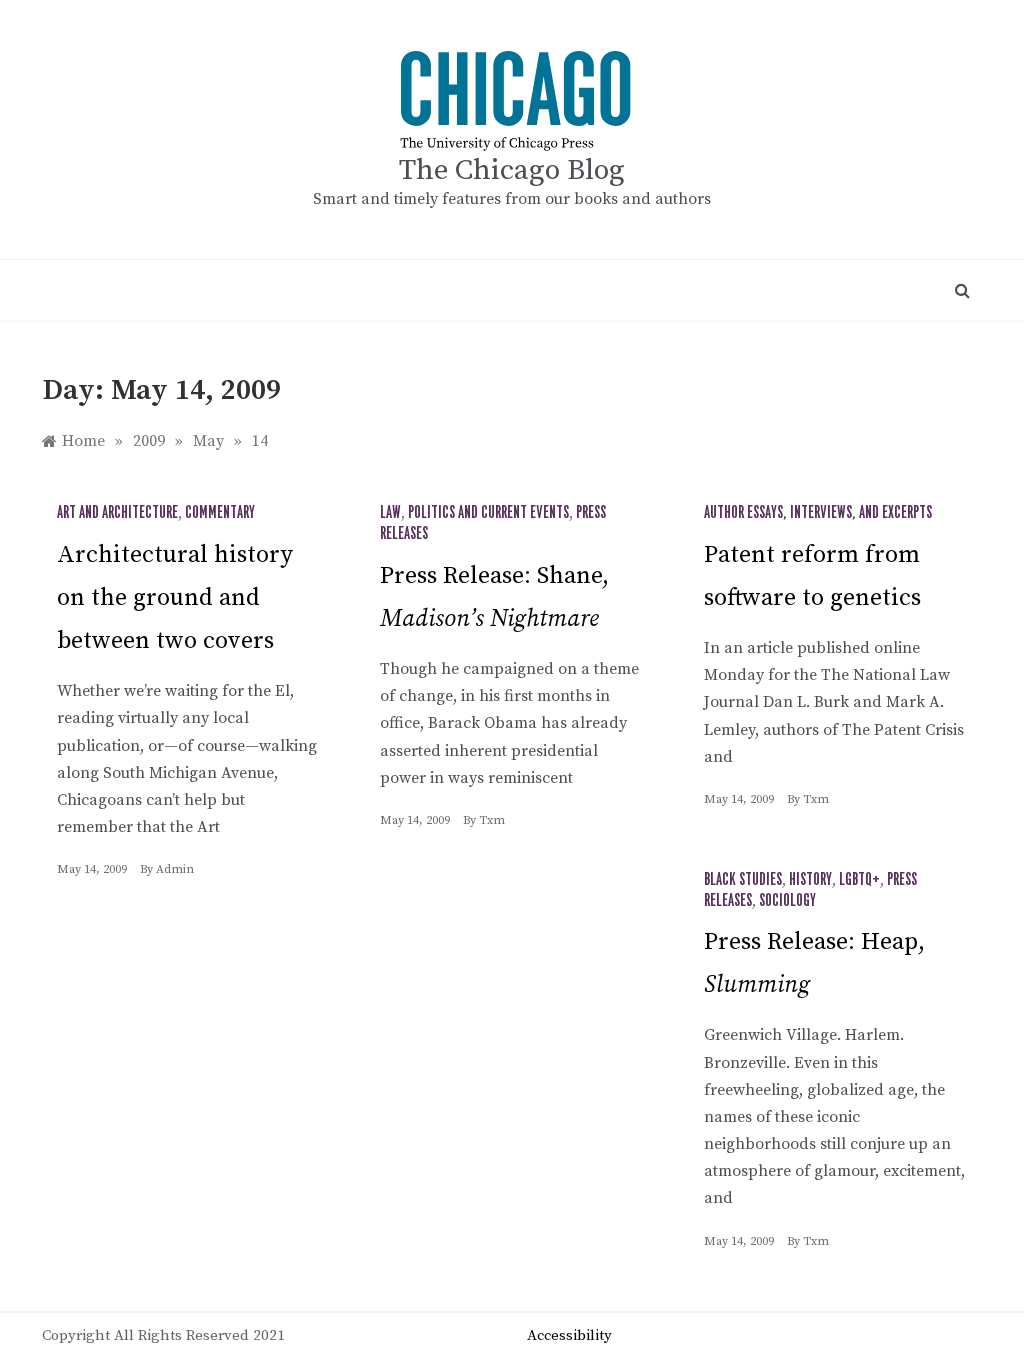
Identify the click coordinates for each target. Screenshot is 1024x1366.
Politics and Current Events (488, 513)
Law (390, 513)
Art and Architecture (117, 513)
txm (492, 820)
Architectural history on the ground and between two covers (175, 598)
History (810, 880)
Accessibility (569, 1335)
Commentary (220, 513)
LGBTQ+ (859, 880)
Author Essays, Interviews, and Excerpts (818, 513)
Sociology (787, 901)
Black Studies (743, 880)
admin (175, 869)
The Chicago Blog (512, 170)
